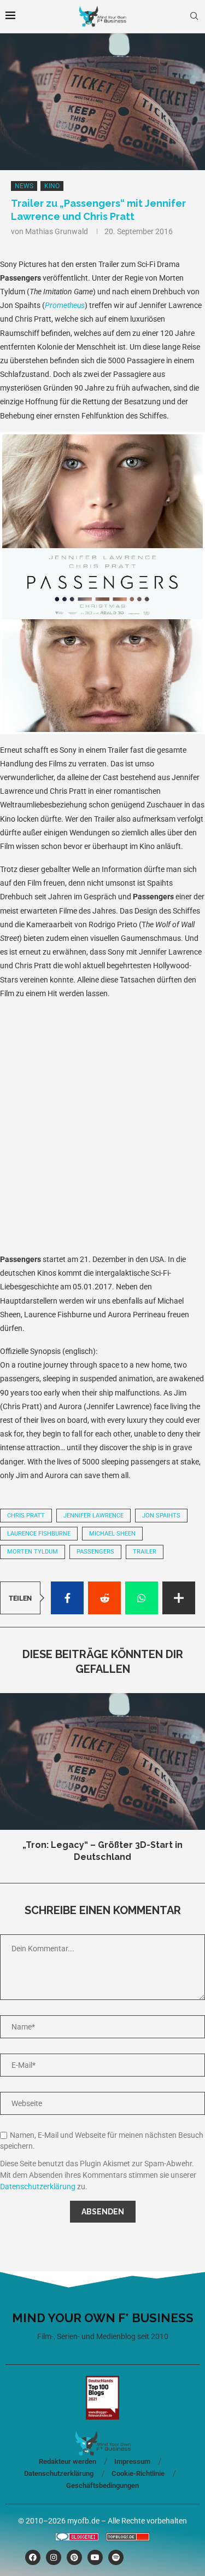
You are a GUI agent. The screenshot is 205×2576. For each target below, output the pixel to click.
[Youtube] (95, 2557)
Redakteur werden (68, 2461)
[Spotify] (116, 2557)
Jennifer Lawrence (93, 1516)
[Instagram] (54, 2557)
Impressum (132, 2461)
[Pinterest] (74, 2557)
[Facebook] (33, 2557)
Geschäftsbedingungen (102, 2485)
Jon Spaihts (161, 1516)
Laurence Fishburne (39, 1534)
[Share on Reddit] (104, 1598)
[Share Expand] (179, 1598)
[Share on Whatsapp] (142, 1598)
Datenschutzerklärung (38, 2187)
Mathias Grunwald (57, 231)
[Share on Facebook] (67, 1598)
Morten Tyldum (33, 1552)
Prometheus (65, 305)
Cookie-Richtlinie (138, 2473)
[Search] (194, 16)
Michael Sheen (112, 1534)
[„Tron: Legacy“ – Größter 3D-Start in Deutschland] (102, 1761)
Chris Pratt (26, 1516)
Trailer (145, 1552)
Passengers (95, 1552)
